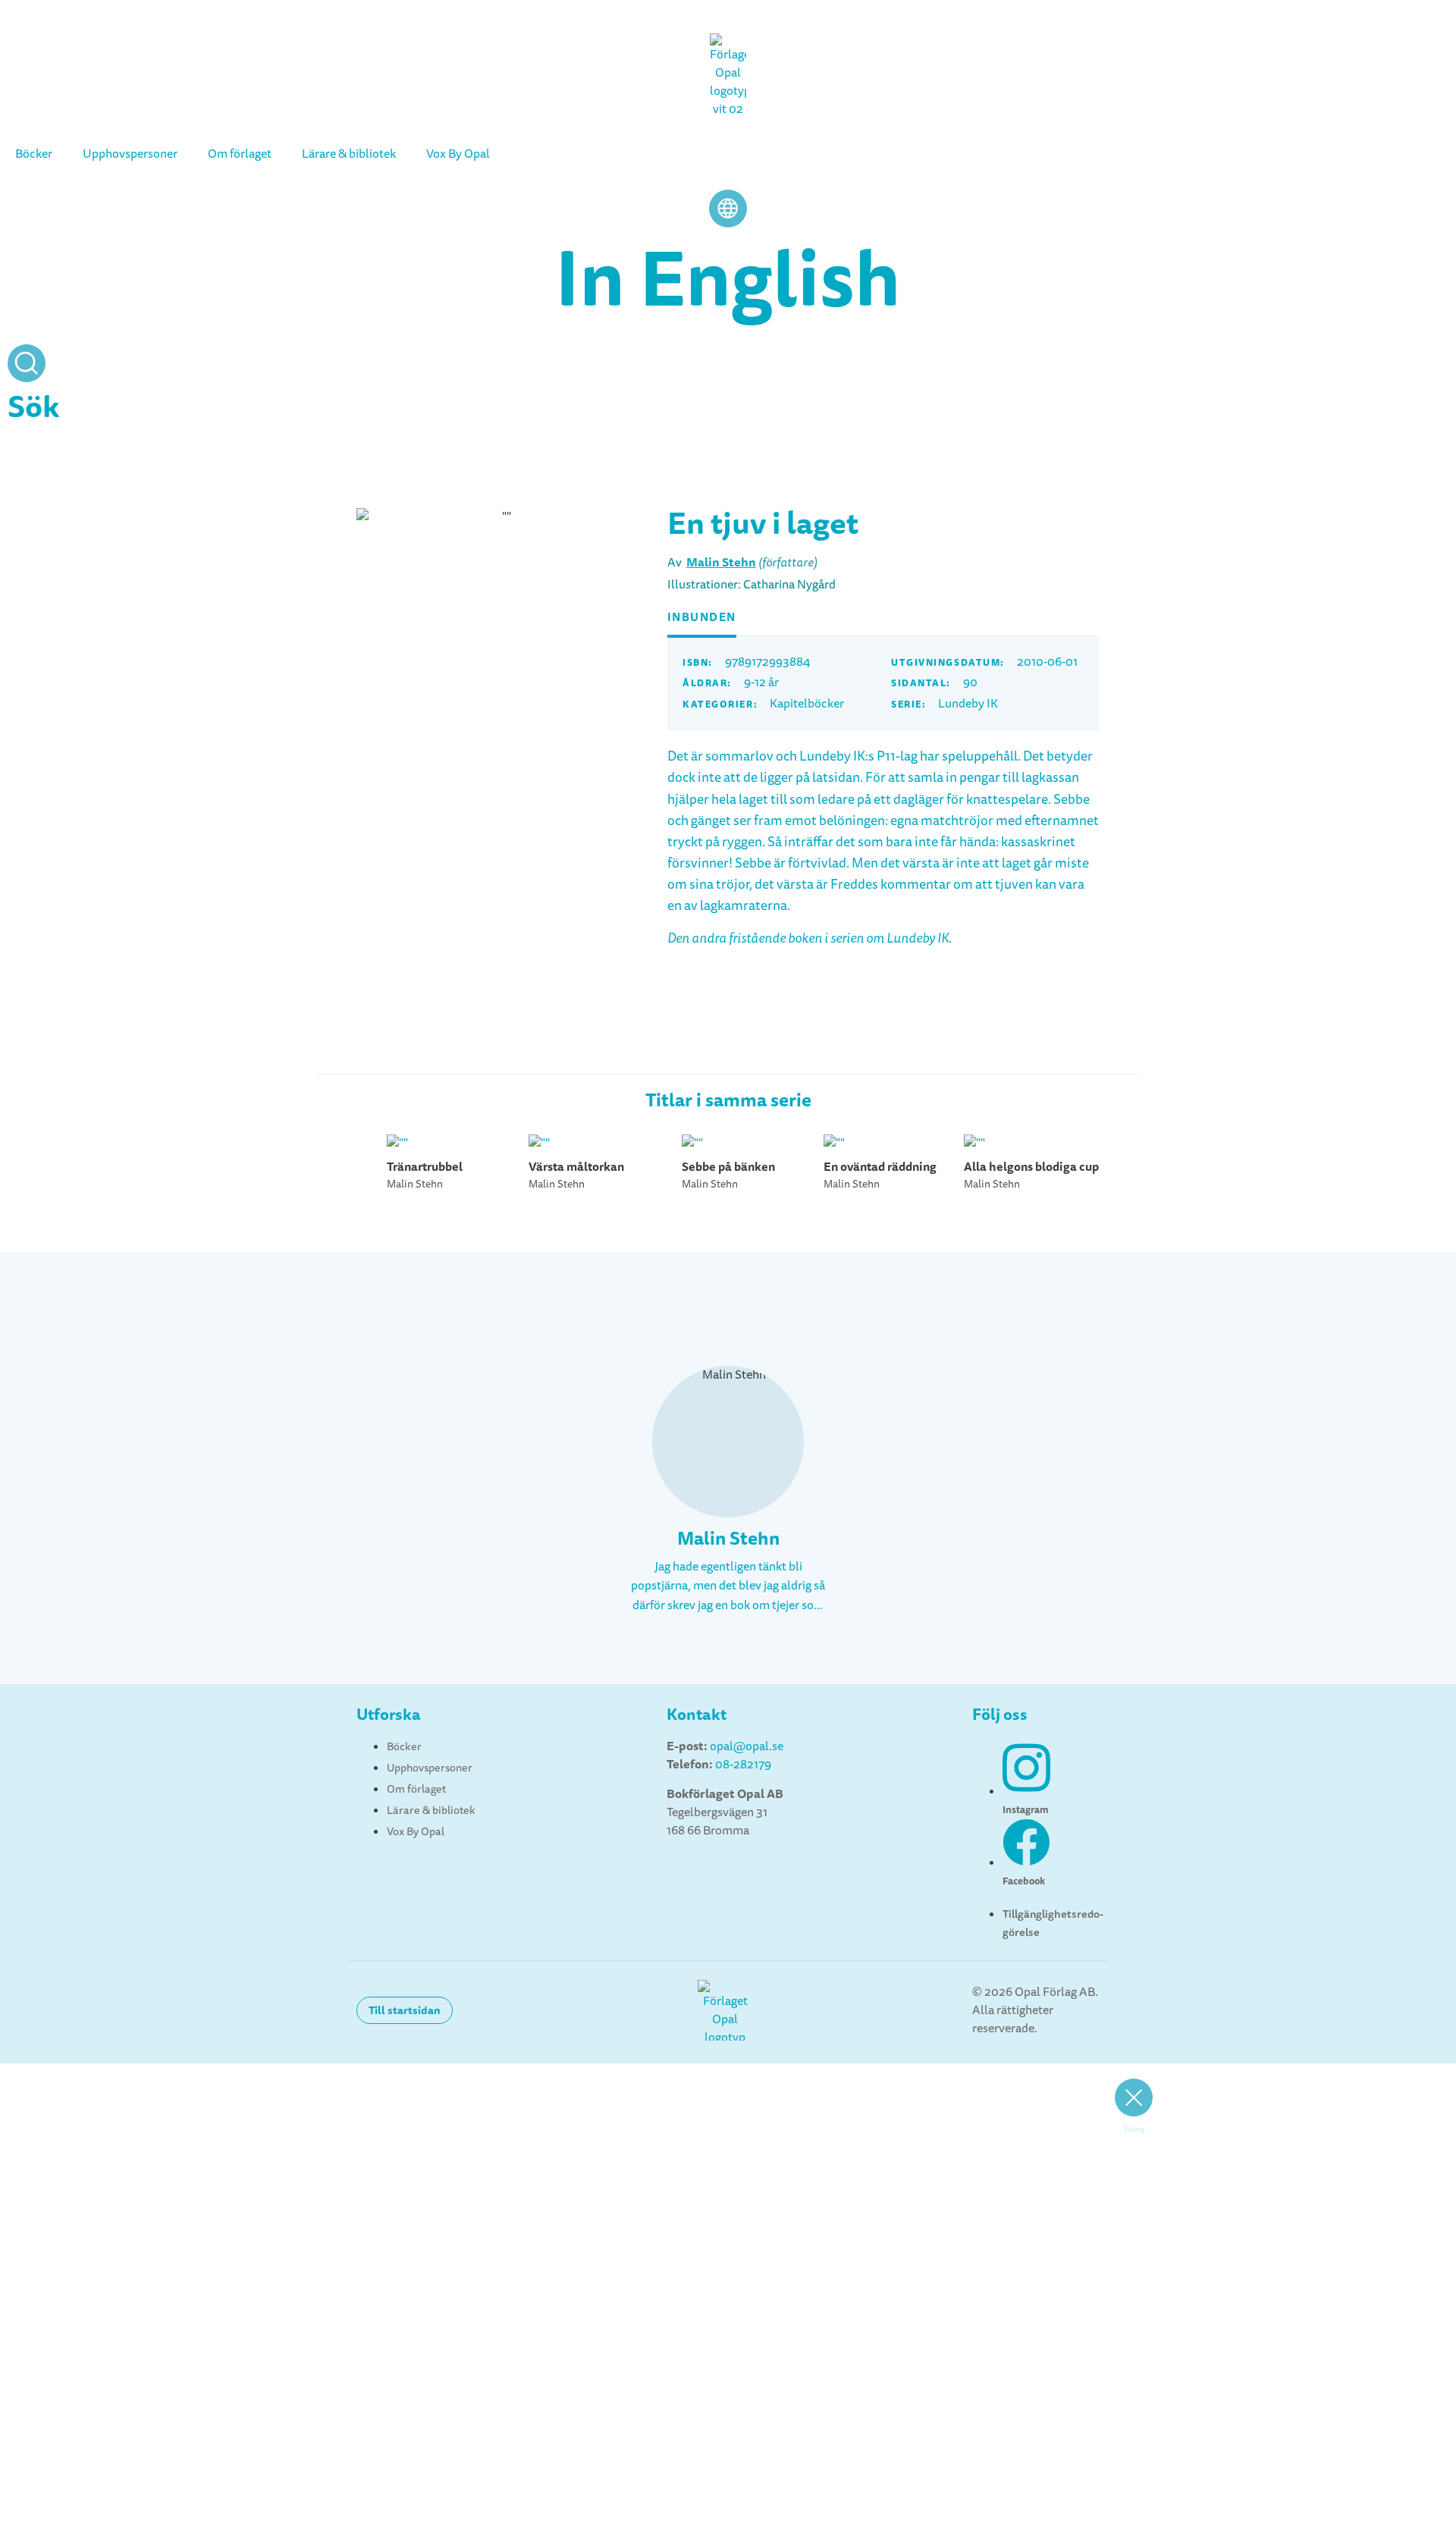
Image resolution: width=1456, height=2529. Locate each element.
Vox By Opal (458, 154)
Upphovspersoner (130, 154)
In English (728, 279)
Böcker (34, 154)
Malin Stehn (721, 562)
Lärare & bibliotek (349, 154)
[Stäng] (1134, 2098)
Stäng (1134, 2129)
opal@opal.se (747, 1746)
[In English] (728, 209)
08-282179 (743, 1765)
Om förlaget (240, 154)
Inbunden (702, 617)
